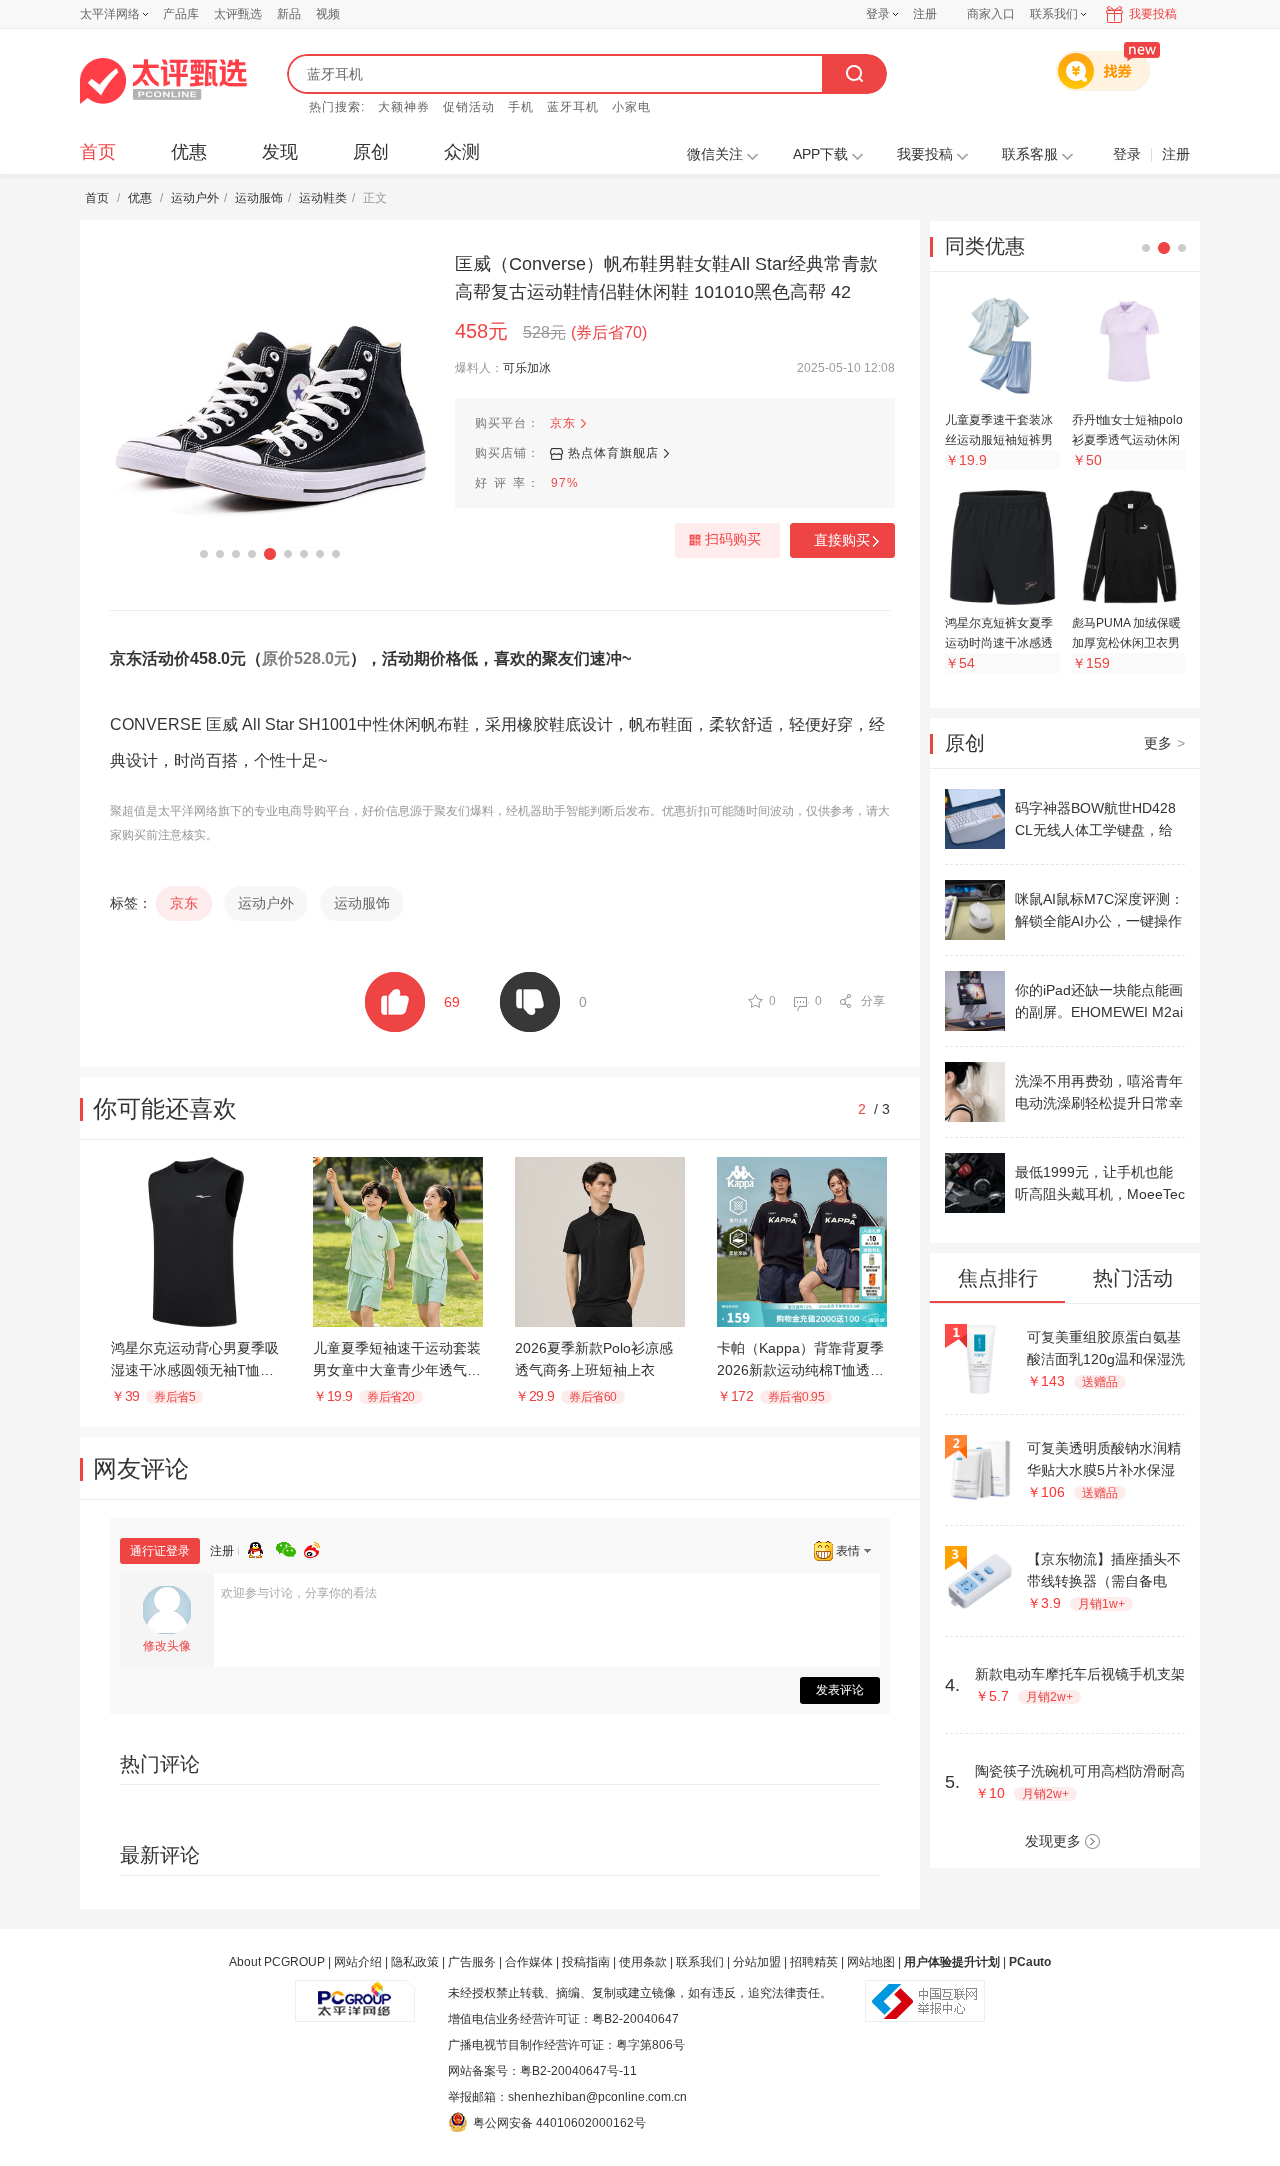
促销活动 (469, 107)
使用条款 (643, 1962)
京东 (563, 423)
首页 (98, 152)
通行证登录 (160, 1551)
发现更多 (1053, 1841)
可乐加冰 (527, 368)
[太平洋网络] (355, 1993)
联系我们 (700, 1962)
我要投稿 (1153, 14)
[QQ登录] (262, 1547)
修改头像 (167, 1646)
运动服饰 (259, 198)
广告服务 (472, 1962)
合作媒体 (529, 1962)
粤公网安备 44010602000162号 (559, 2123)
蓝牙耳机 (573, 107)
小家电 (631, 107)
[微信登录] (290, 1547)
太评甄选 (238, 14)
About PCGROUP (277, 1962)
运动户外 (195, 198)
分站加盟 (757, 1962)
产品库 (181, 14)
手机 (521, 107)
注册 (925, 14)
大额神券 (404, 107)
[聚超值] (163, 81)
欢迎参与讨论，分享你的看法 (299, 1593)
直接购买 (842, 540)
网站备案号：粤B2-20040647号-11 (542, 2071)
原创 (371, 152)
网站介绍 (358, 1962)
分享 (873, 1001)
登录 (878, 14)
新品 (289, 14)
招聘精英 (814, 1962)
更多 (1164, 743)
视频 (328, 14)
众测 (462, 152)
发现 (280, 152)
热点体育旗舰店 (613, 453)
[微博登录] (318, 1547)
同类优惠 (985, 246)
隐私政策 (415, 1962)
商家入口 (991, 14)
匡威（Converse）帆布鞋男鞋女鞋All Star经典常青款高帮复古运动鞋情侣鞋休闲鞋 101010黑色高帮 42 (666, 278)
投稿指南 (586, 1962)
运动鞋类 (323, 198)
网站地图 (871, 1962)
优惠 (189, 152)
